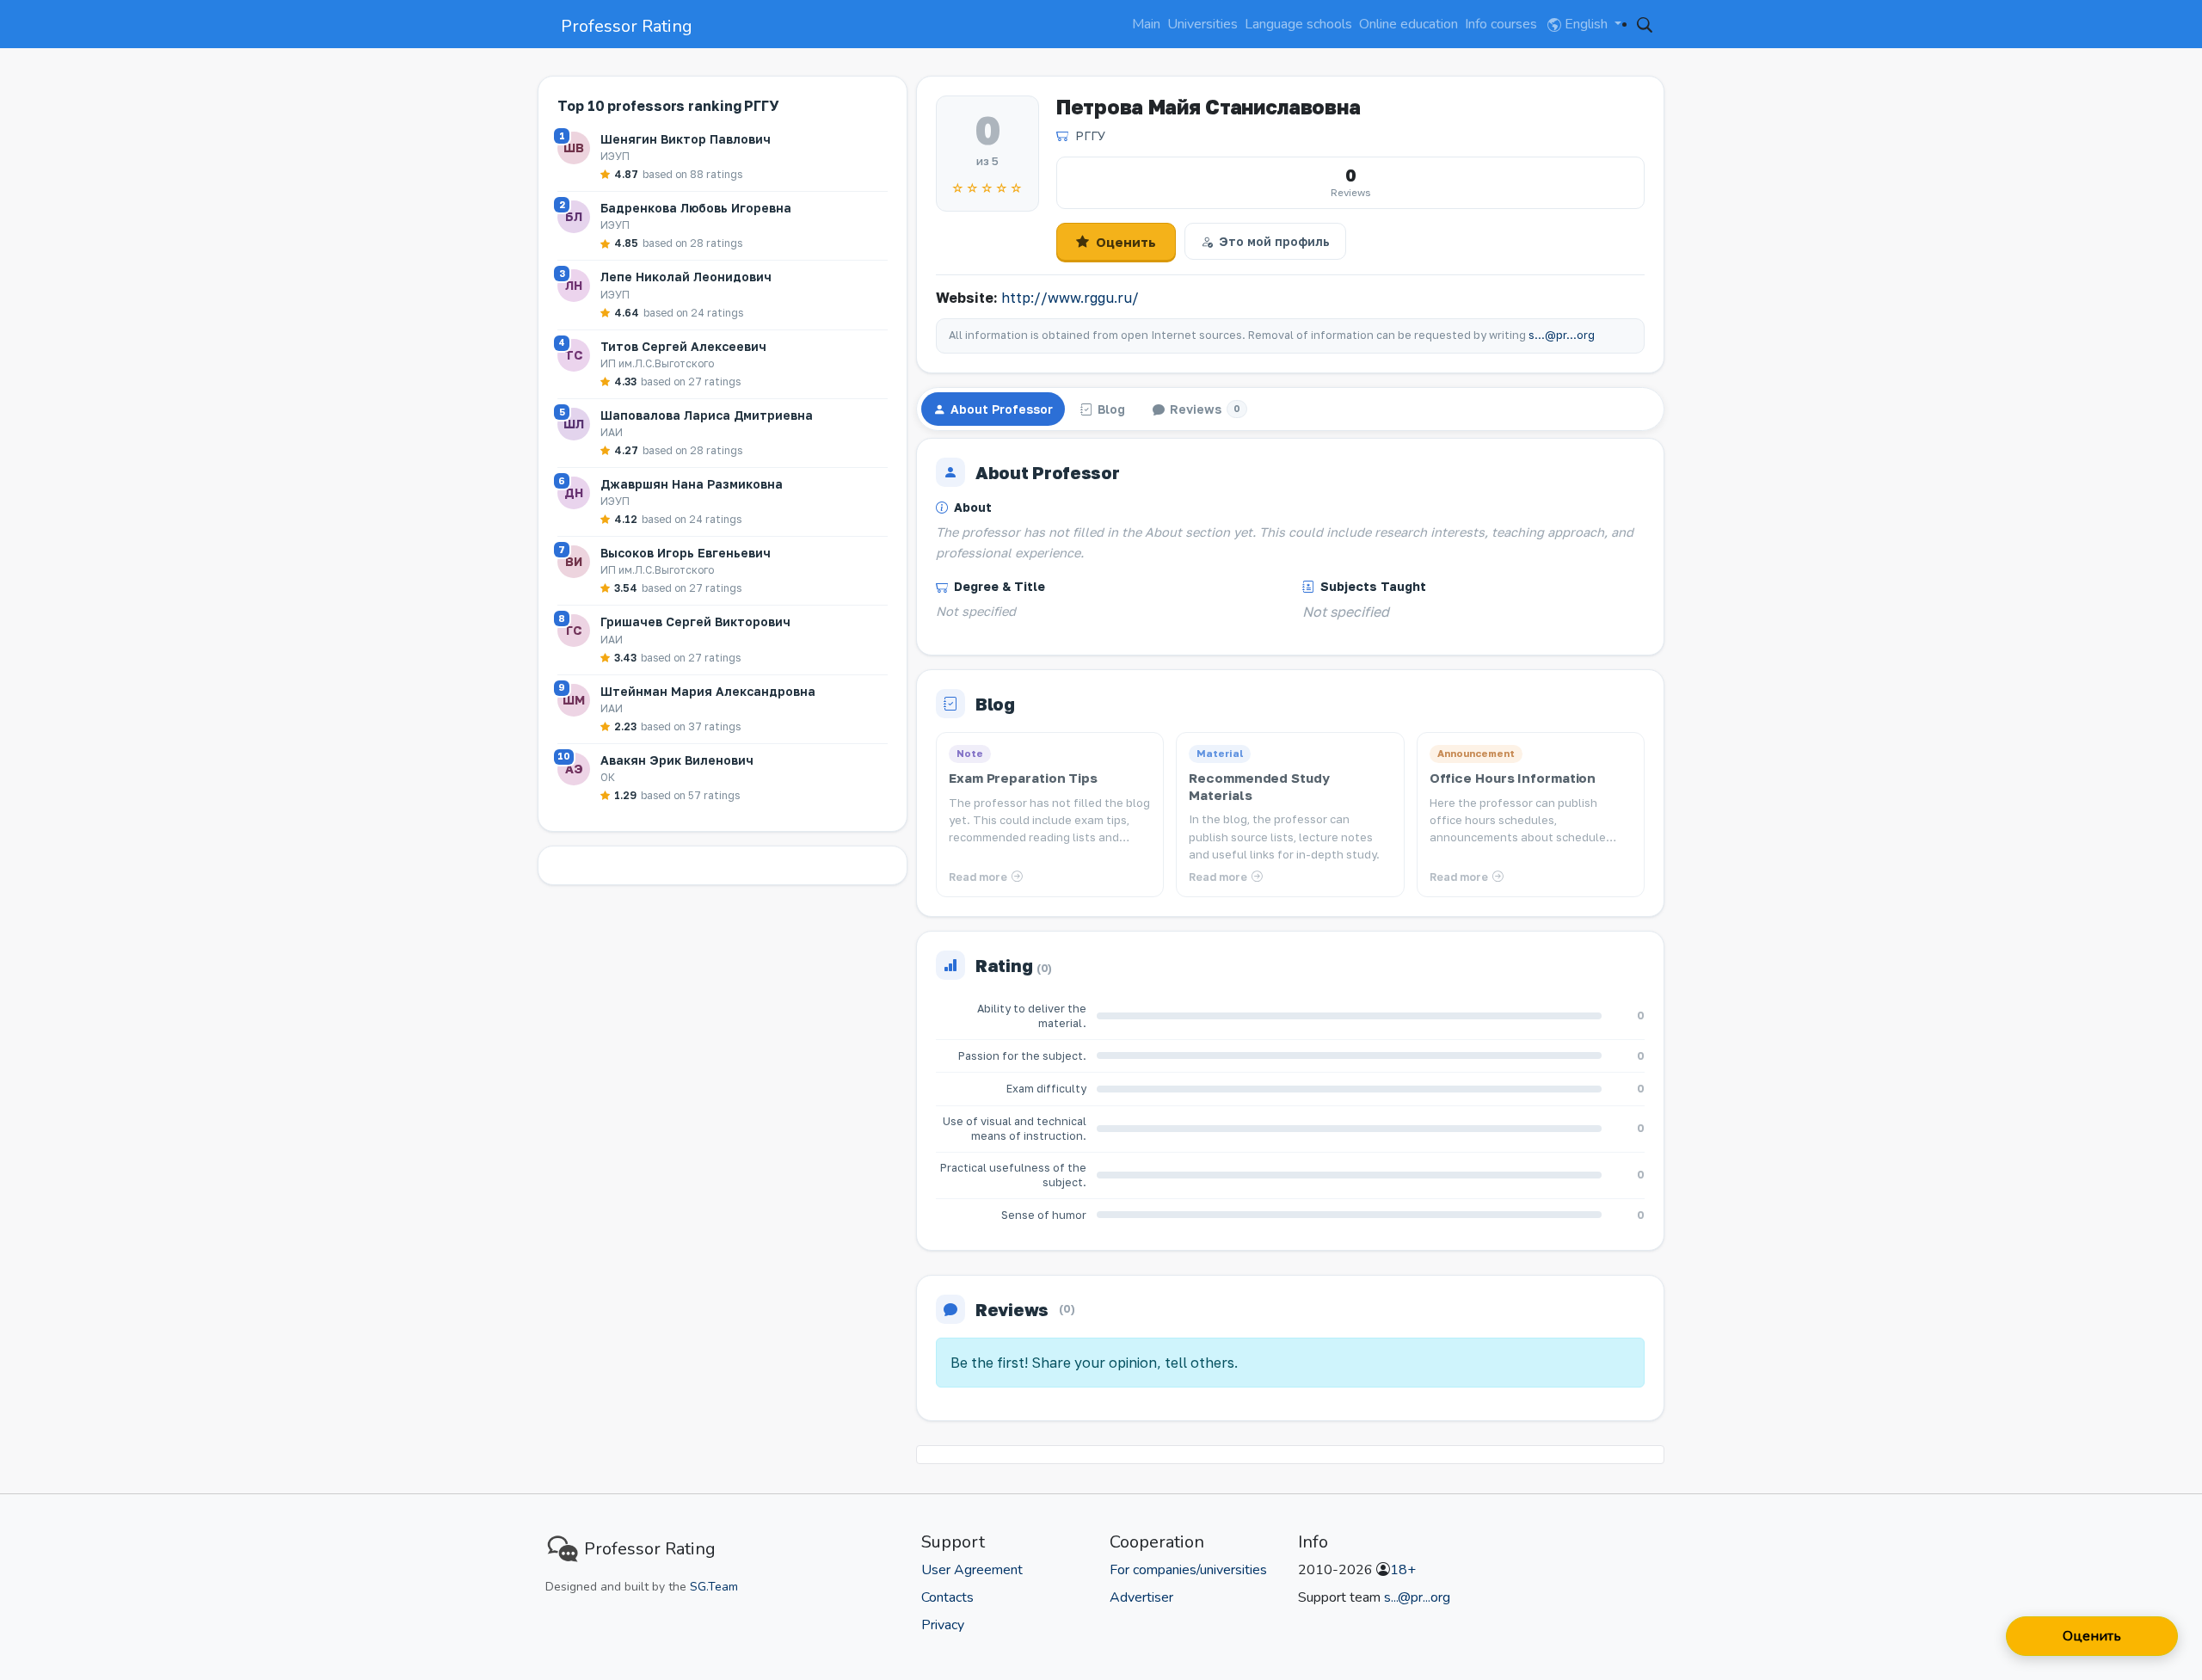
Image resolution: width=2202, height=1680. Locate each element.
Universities (1202, 24)
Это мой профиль (1274, 241)
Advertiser (1141, 1597)
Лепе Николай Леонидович (686, 277)
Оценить (1126, 242)
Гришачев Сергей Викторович (695, 622)
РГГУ (1090, 135)
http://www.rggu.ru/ (1070, 298)
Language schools (1298, 24)
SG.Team (714, 1587)
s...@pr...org (1562, 335)
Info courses (1501, 24)
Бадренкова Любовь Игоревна (696, 208)
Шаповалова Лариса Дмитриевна (707, 415)
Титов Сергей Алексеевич (683, 346)
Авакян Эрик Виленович (677, 760)
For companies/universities (1188, 1570)
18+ (1403, 1570)
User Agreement (972, 1570)
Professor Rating (627, 26)
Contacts (947, 1597)
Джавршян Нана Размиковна (692, 484)
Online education (1409, 24)
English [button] (1586, 24)
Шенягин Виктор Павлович (686, 139)
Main (1146, 24)
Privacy (943, 1625)
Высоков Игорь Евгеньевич (686, 553)
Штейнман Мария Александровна (708, 691)
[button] (1645, 24)
